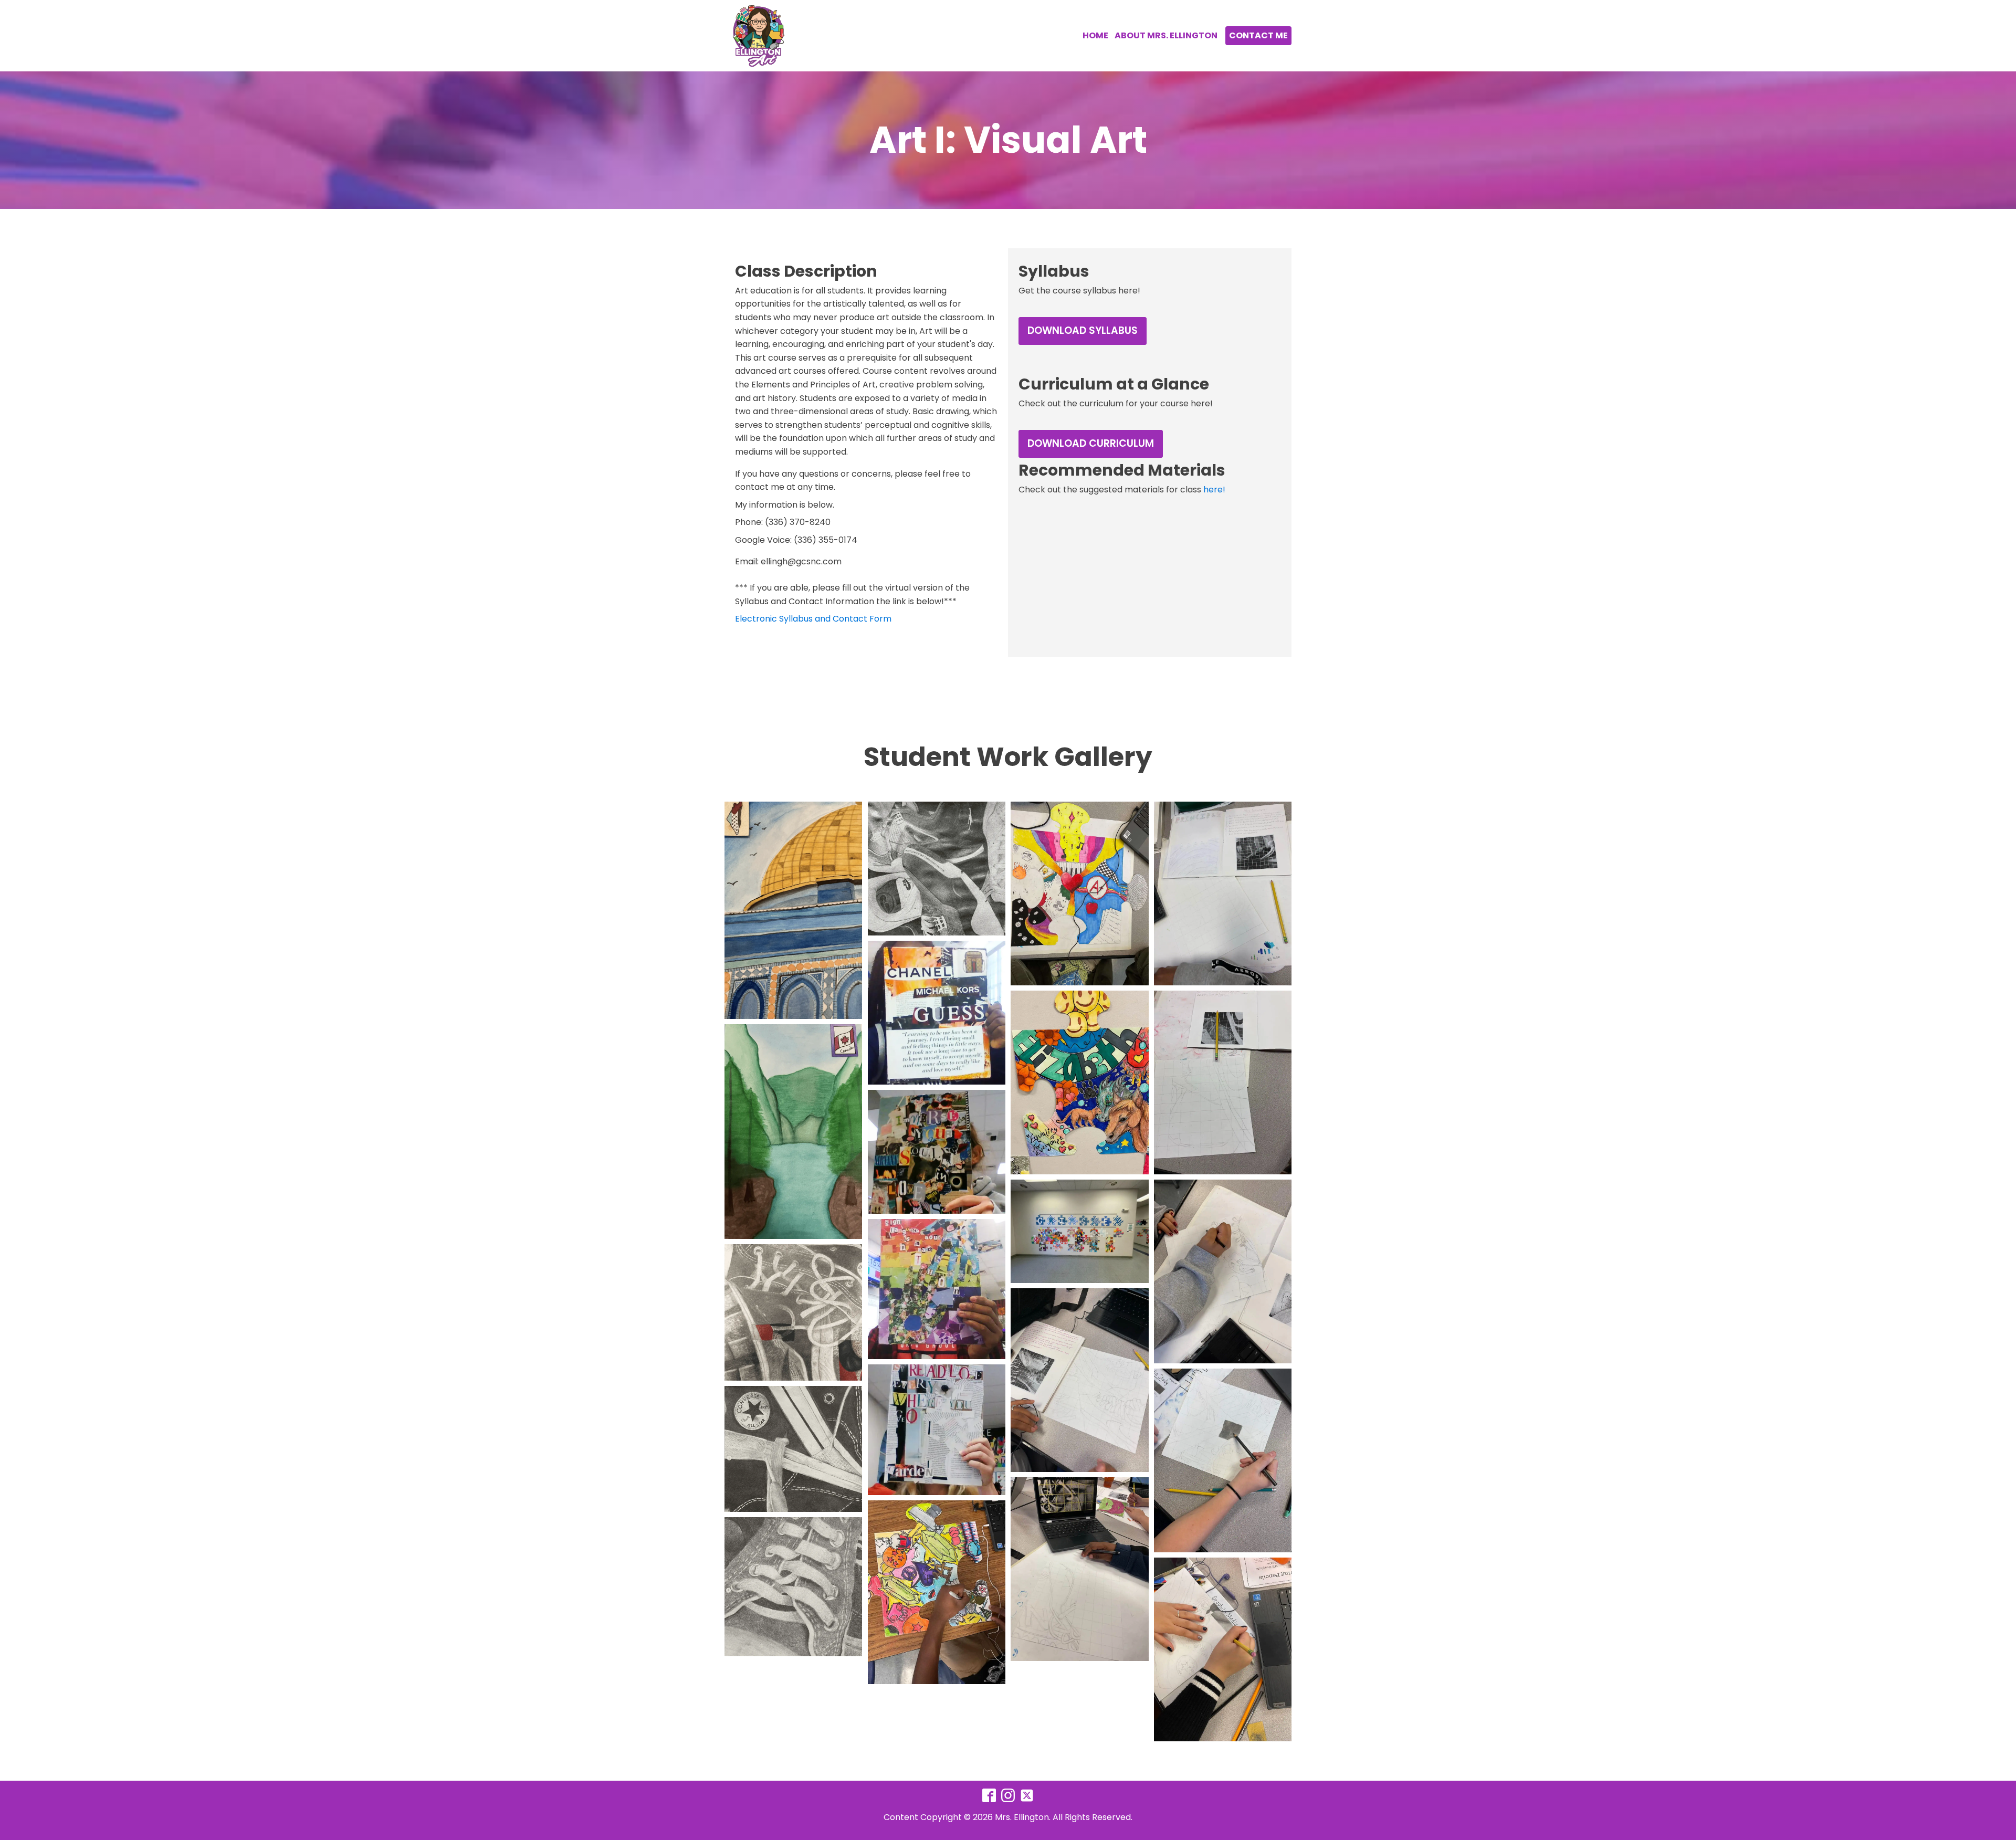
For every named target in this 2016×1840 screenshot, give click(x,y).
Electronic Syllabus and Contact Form (813, 619)
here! (1214, 490)
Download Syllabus (1083, 330)
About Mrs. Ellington (1166, 35)
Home (1095, 35)
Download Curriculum (1091, 443)
